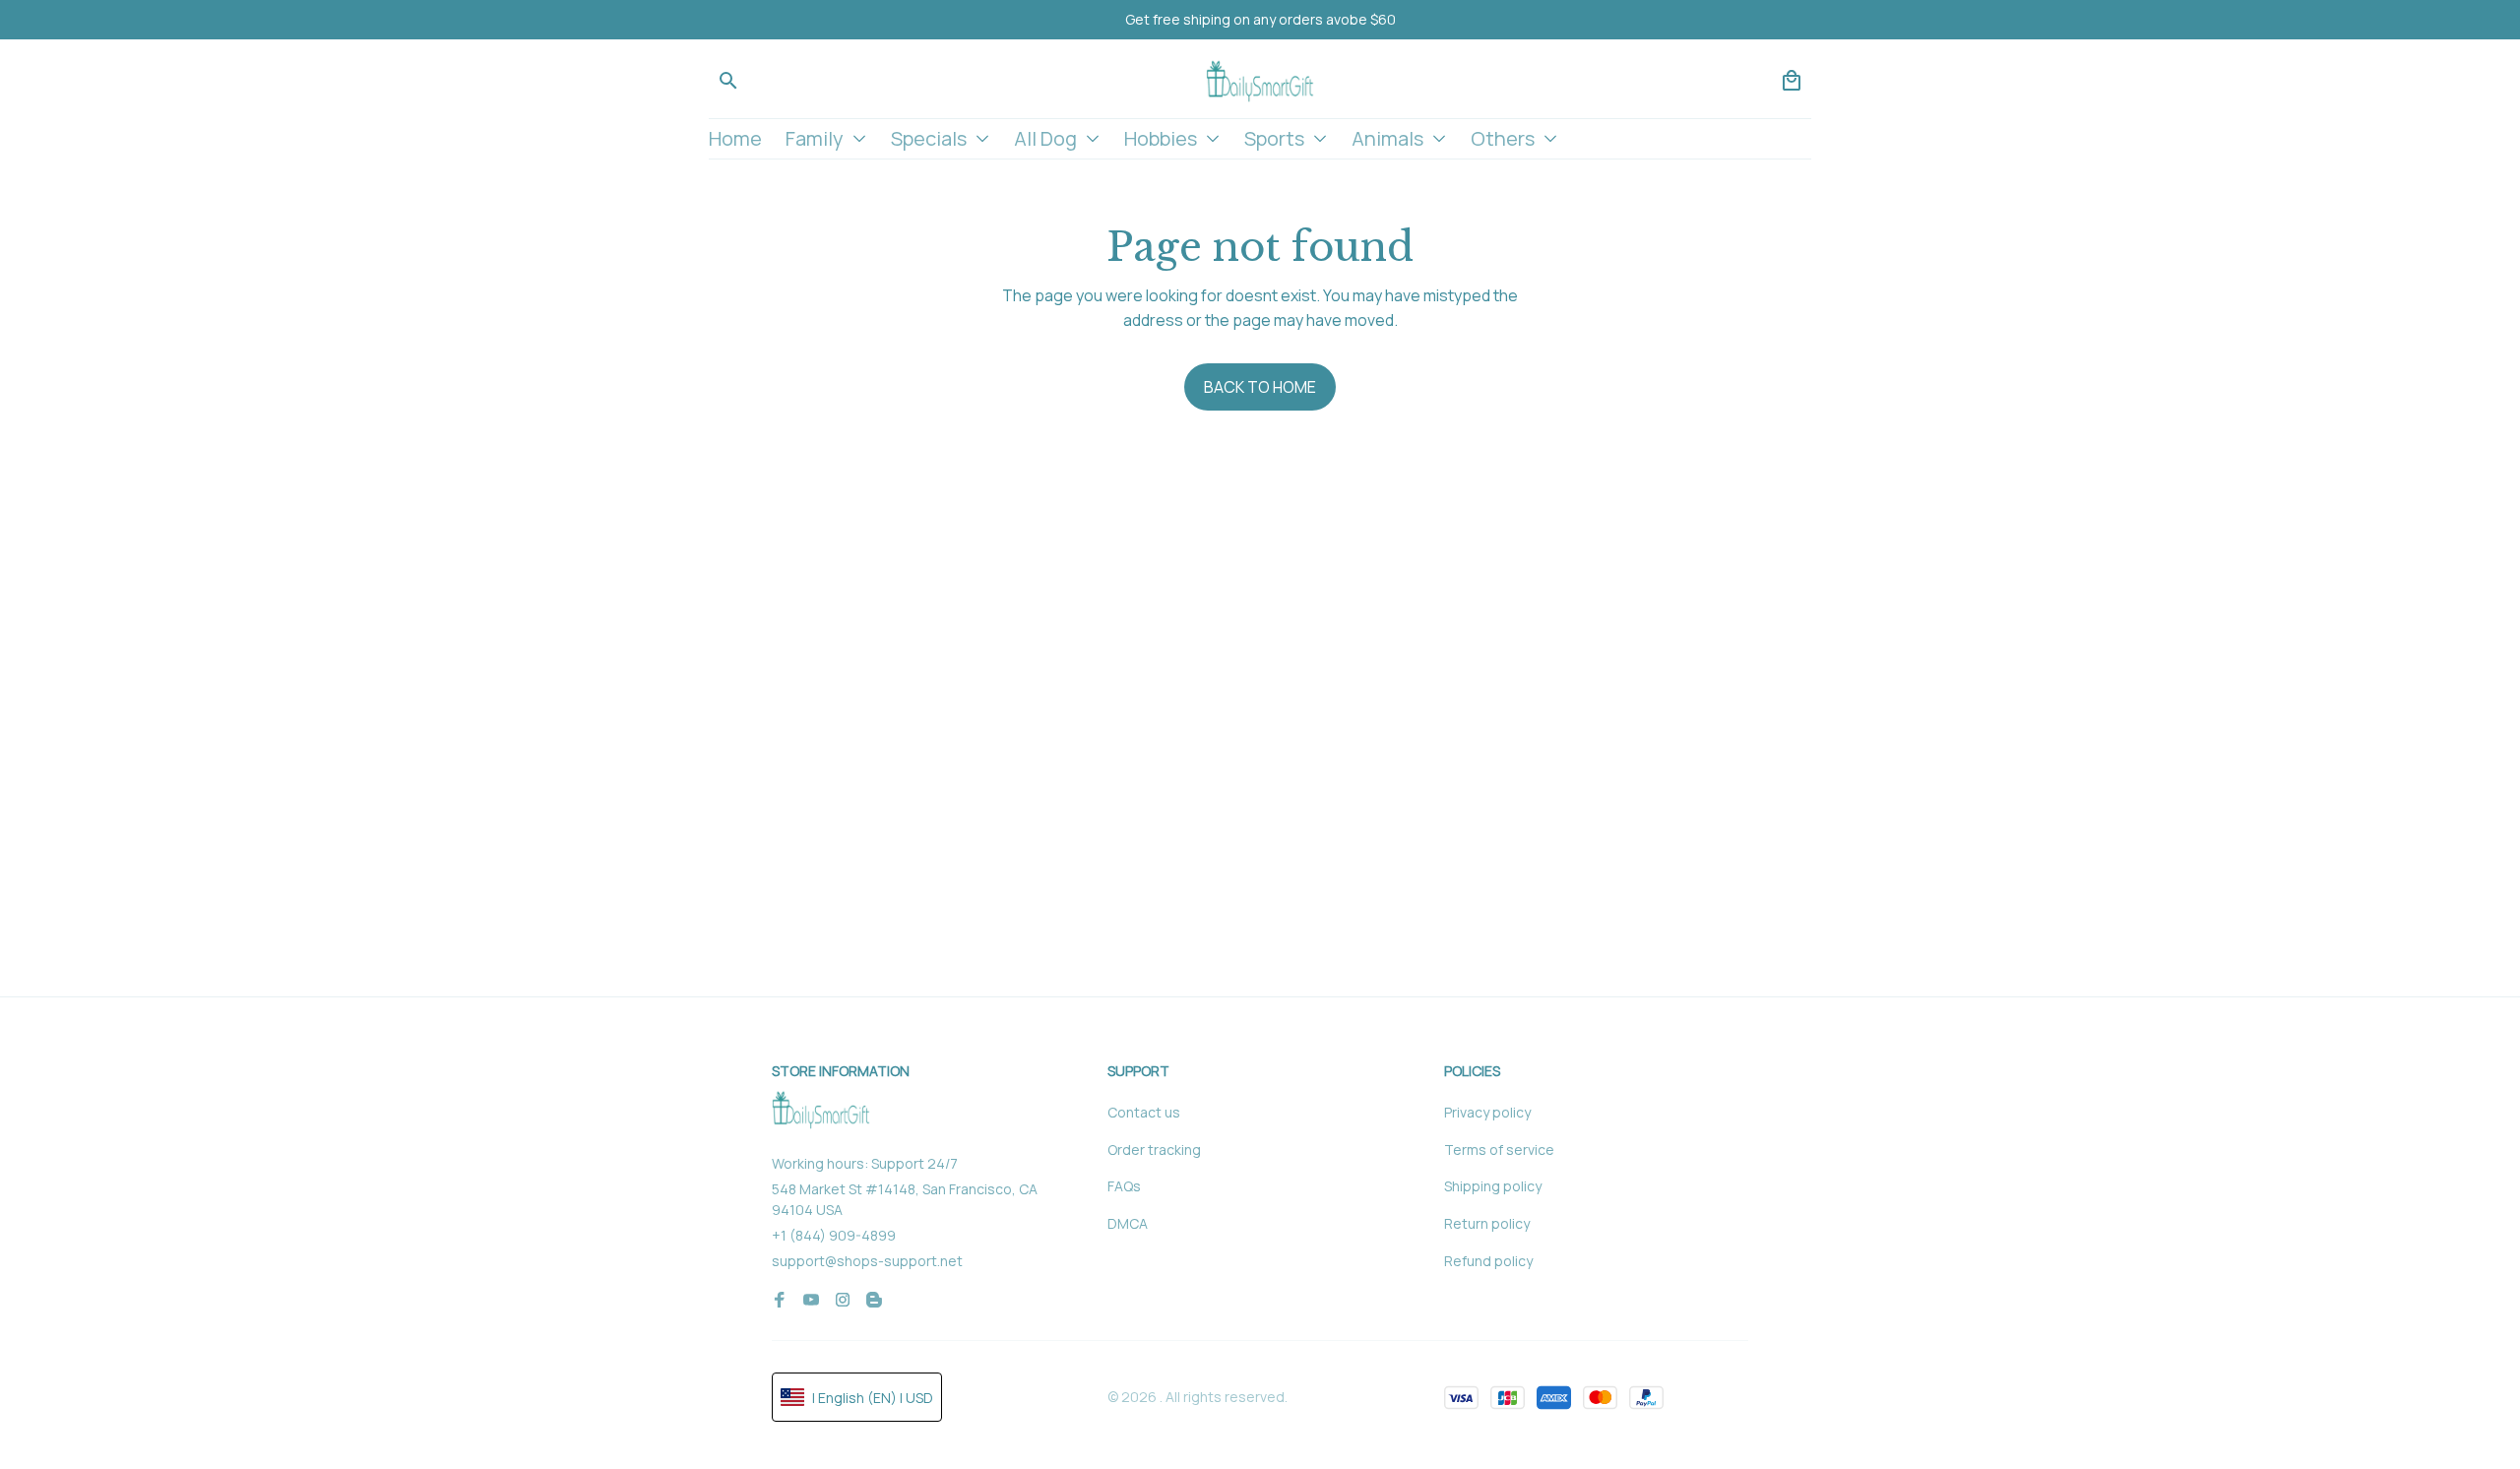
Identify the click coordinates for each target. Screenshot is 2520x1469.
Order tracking (1154, 1150)
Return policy (1487, 1223)
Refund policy (1488, 1261)
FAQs (1124, 1186)
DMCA (1128, 1223)
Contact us (1144, 1112)
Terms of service (1499, 1150)
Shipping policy (1493, 1186)
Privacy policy (1487, 1112)
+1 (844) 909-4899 (834, 1235)
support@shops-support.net (867, 1261)
